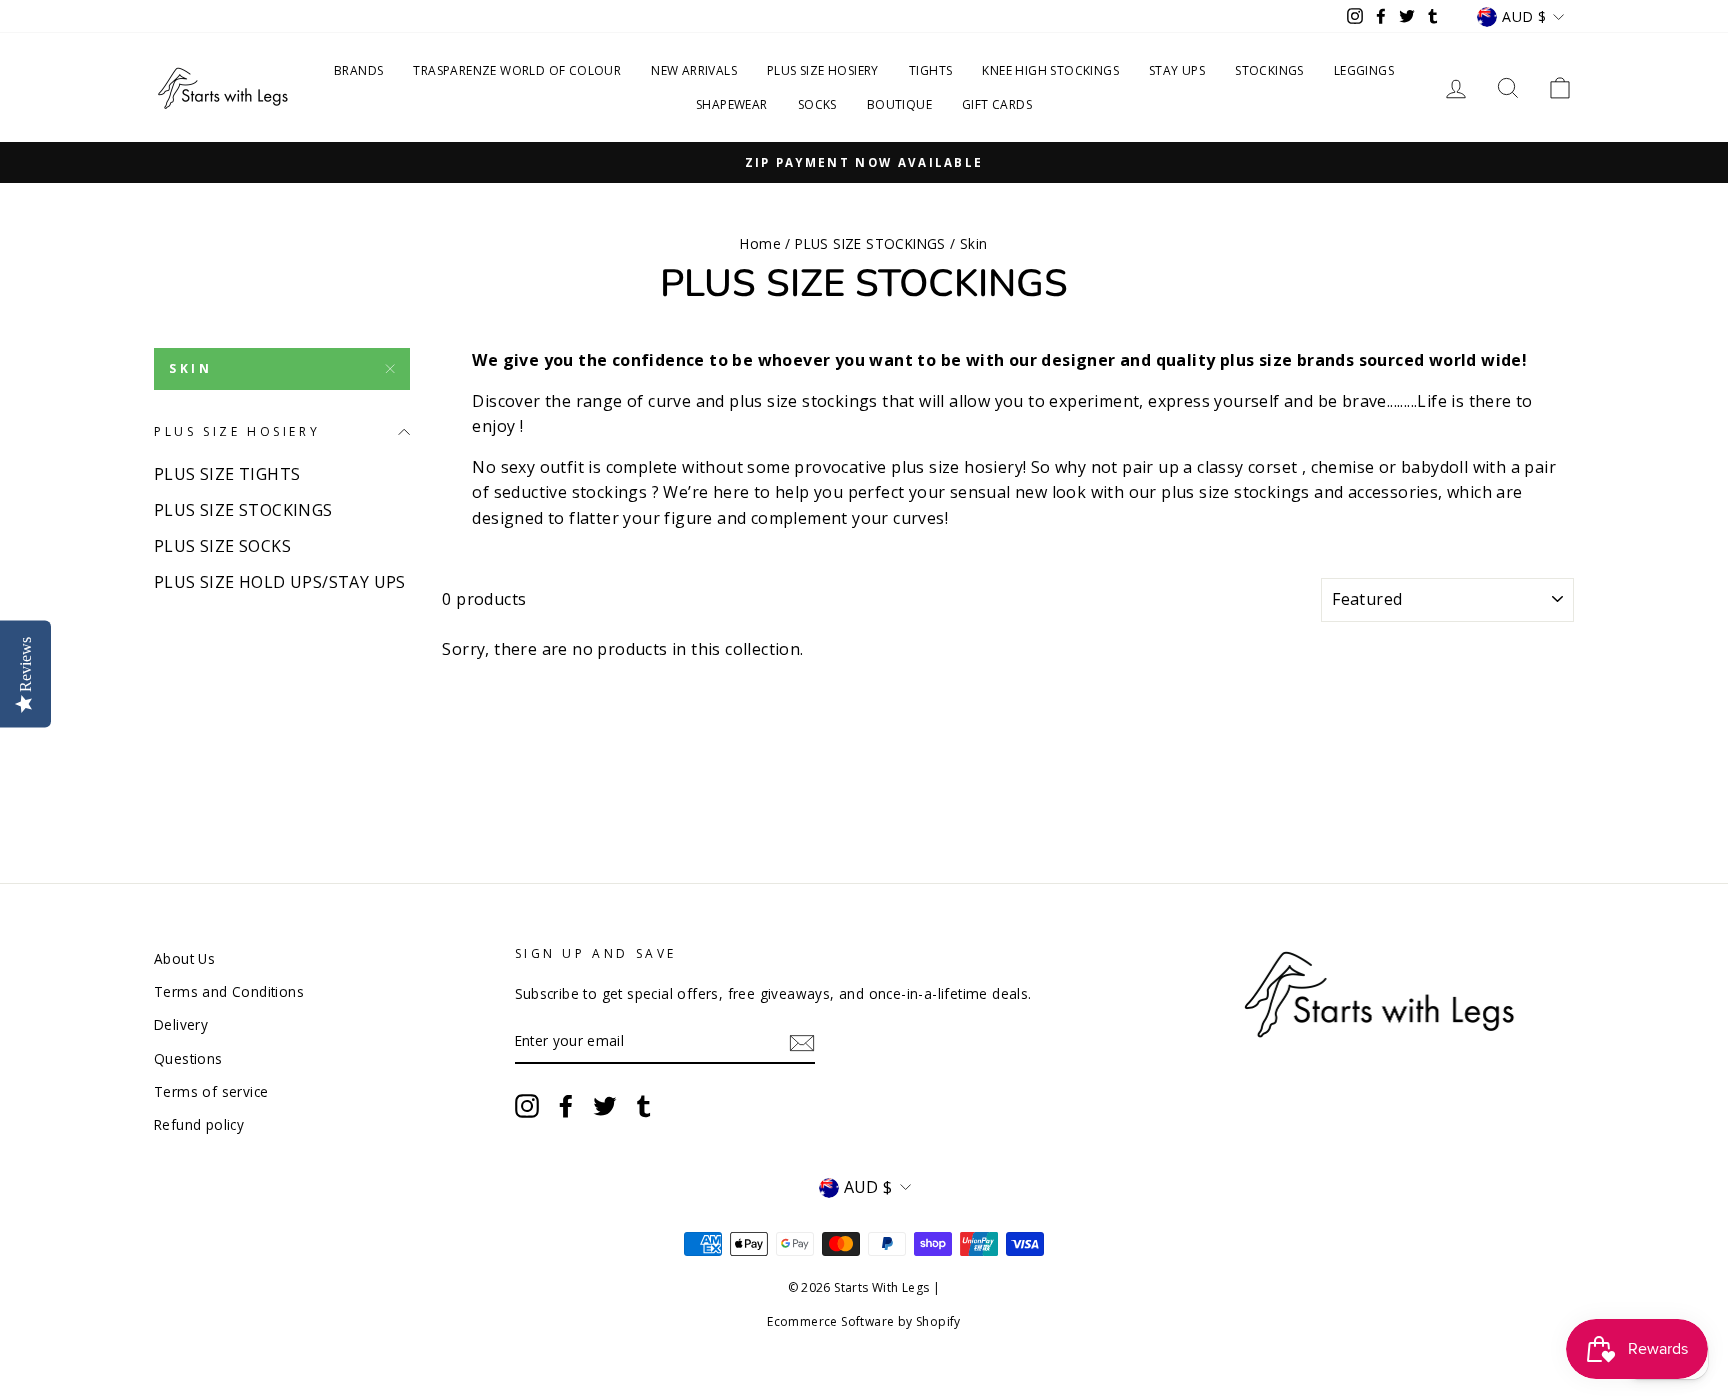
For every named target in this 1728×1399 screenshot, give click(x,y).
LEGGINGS (1364, 70)
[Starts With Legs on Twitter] (605, 1106)
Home (760, 243)
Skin (190, 368)
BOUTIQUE (899, 104)
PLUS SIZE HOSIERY (823, 70)
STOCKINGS (1269, 70)
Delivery (181, 1024)
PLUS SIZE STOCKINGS (870, 243)
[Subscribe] (802, 1042)
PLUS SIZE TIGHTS (227, 474)
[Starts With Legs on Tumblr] (644, 1106)
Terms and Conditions (229, 991)
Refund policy (199, 1124)
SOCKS (817, 104)
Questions (188, 1058)
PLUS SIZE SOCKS (222, 546)
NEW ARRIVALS (694, 70)
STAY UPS (1177, 70)
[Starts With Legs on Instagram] (527, 1106)
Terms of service (211, 1091)
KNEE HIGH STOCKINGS (1050, 70)
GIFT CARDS (997, 104)
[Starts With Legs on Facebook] (566, 1106)
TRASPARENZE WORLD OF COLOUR (517, 70)
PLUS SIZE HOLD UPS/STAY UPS (280, 582)
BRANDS (358, 70)
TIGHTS (930, 70)
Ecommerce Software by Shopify (864, 1321)
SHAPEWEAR (732, 104)
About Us (184, 958)
